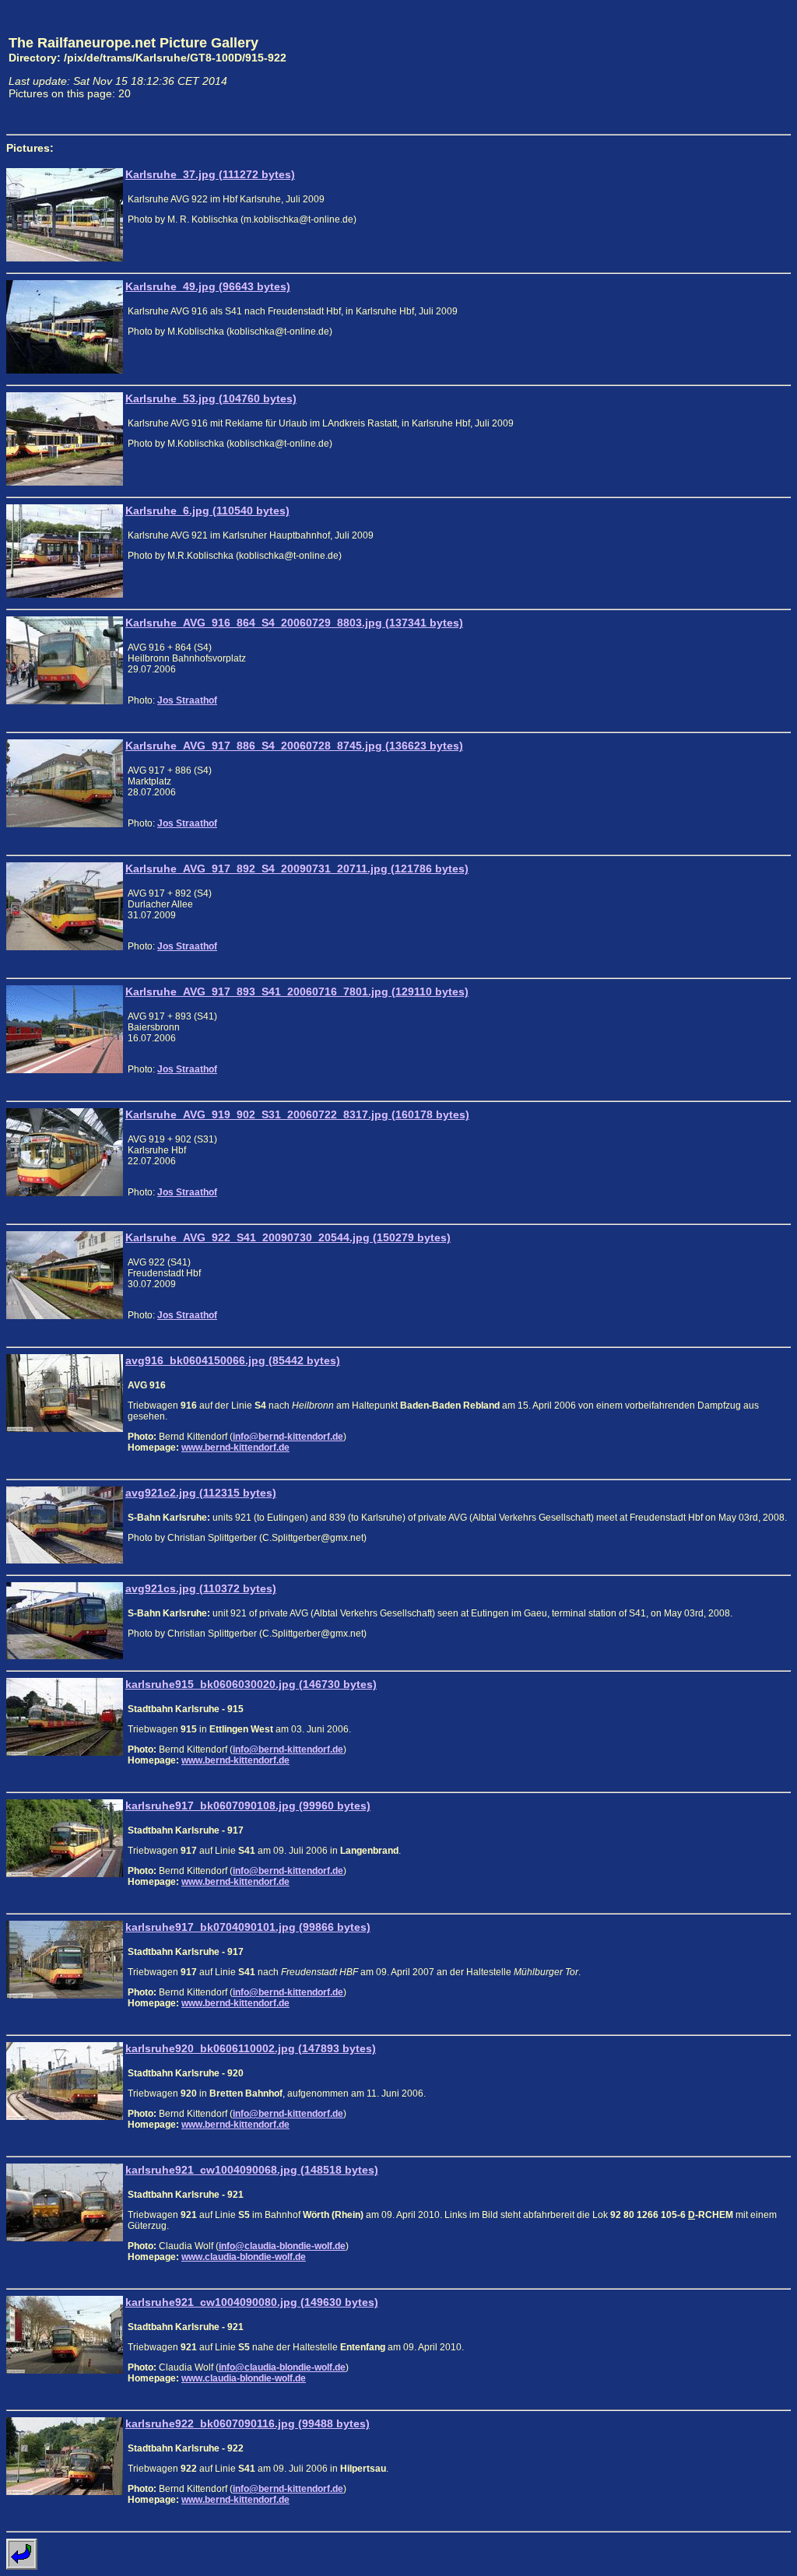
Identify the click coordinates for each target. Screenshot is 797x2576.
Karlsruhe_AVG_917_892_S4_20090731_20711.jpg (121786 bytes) (297, 869)
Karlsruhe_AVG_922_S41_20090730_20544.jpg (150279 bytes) (288, 1237)
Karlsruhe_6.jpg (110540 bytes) (207, 511)
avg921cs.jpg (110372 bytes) (201, 1588)
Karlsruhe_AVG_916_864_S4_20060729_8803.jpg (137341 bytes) (294, 623)
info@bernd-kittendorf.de (288, 1437)
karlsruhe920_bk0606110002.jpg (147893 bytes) (251, 2048)
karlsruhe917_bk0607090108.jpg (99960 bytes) (248, 1806)
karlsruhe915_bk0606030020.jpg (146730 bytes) (251, 1684)
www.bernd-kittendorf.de (235, 1448)
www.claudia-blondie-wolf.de (244, 2257)
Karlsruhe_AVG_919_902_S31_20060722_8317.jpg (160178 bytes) (297, 1114)
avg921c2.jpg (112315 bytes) (201, 1493)
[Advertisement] (718, 67)
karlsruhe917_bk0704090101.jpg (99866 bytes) (248, 1927)
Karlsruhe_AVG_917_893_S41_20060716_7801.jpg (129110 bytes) (297, 991)
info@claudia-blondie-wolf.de (282, 2246)
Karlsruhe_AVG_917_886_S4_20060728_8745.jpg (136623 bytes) (294, 746)
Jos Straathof (187, 700)
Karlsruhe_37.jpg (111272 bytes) (210, 174)
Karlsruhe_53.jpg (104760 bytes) (211, 398)
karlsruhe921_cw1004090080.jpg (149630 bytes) (252, 2302)
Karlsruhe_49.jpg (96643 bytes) (208, 286)
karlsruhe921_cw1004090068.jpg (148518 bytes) (252, 2170)
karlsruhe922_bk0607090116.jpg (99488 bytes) (248, 2423)
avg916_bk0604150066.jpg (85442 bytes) (233, 1360)
